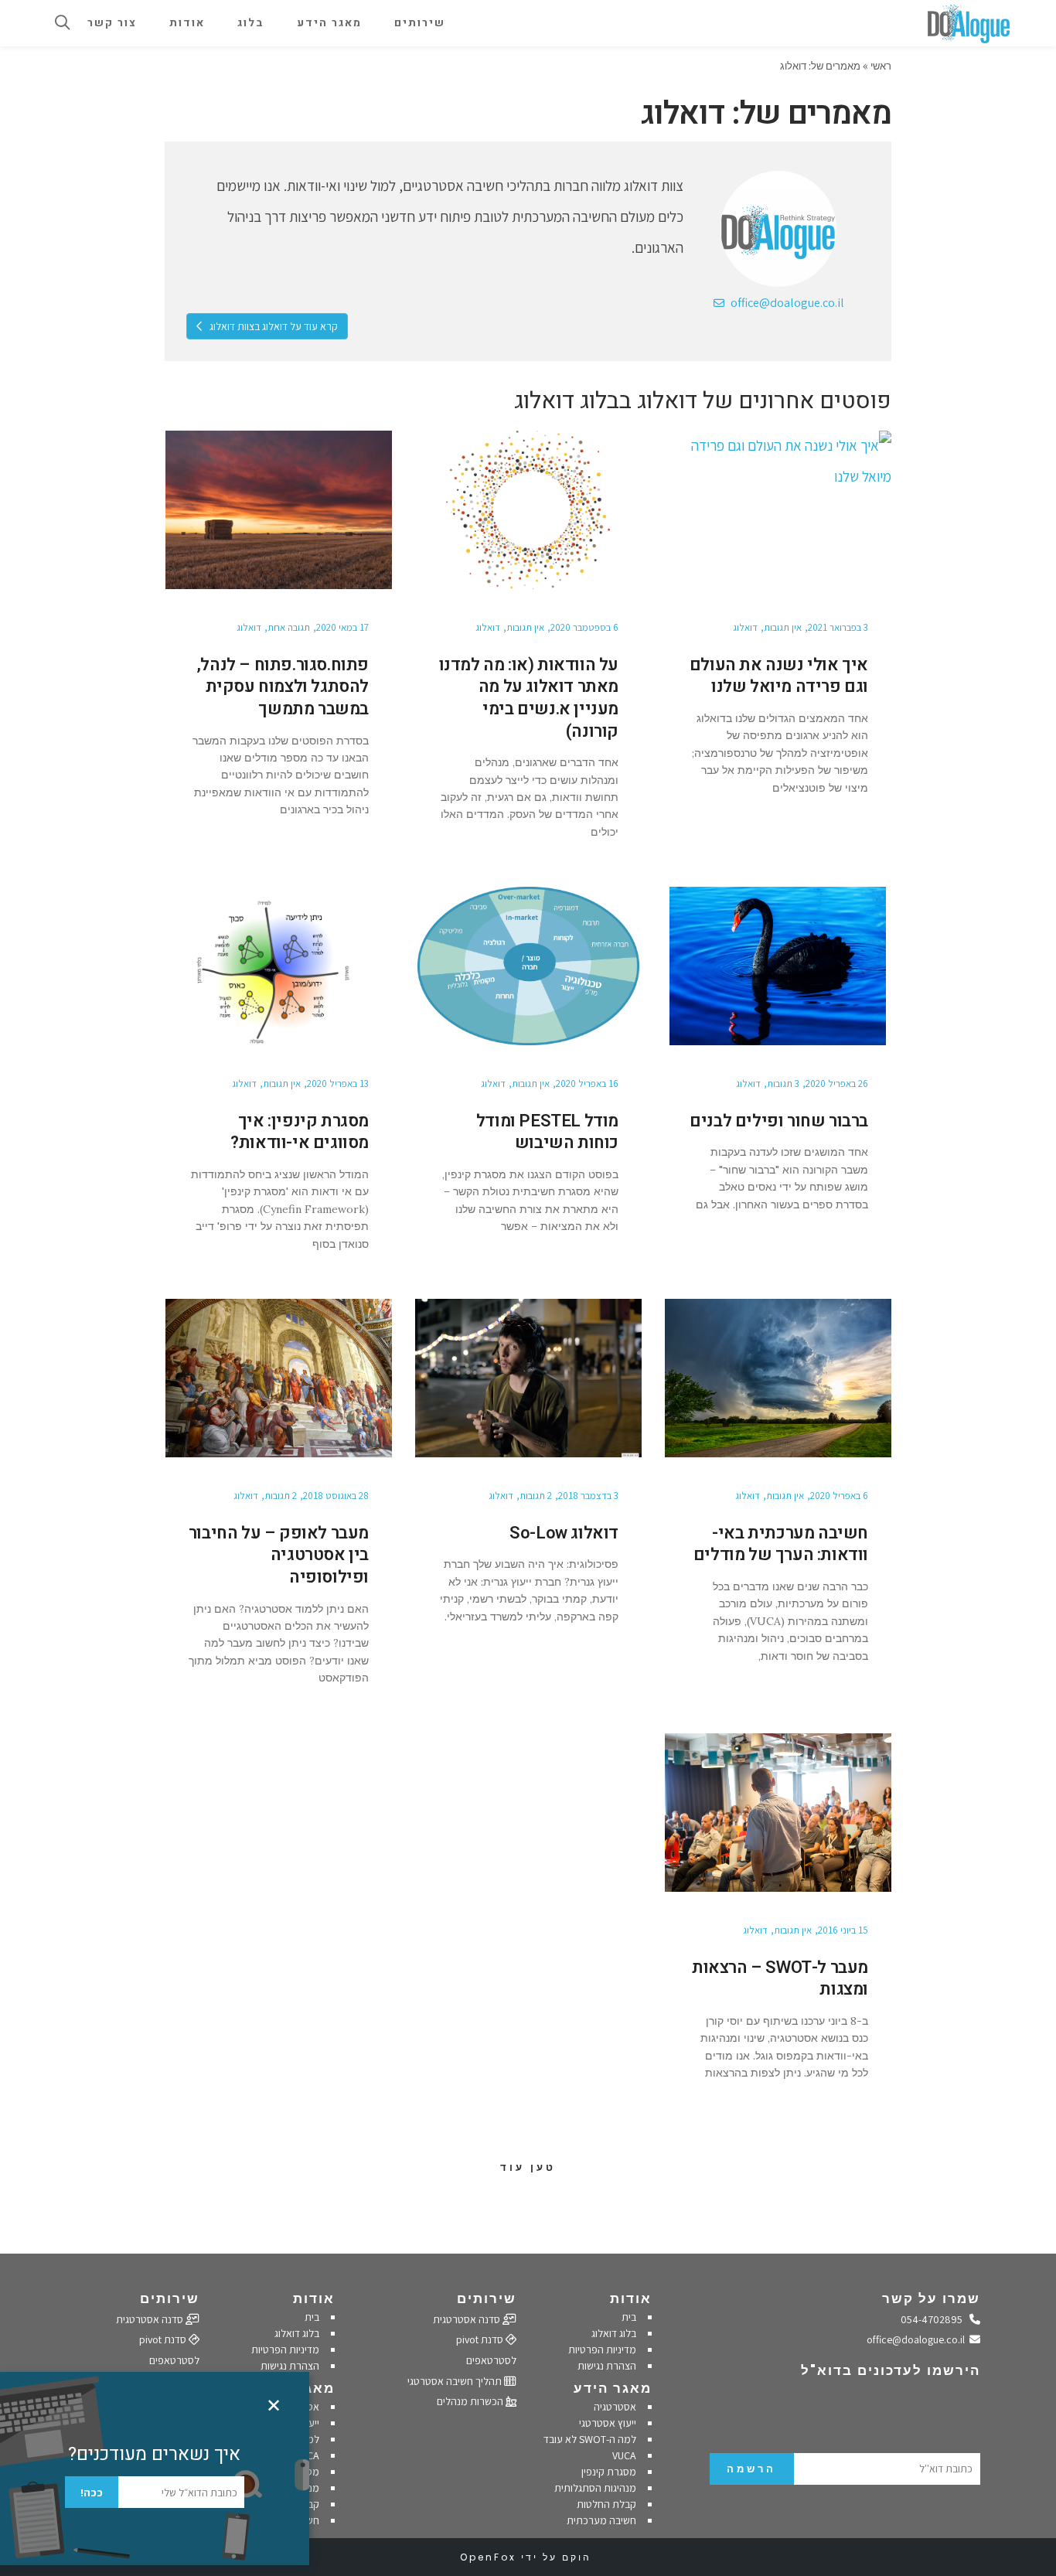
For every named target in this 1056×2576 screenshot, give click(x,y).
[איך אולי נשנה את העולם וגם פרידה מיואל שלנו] (778, 510)
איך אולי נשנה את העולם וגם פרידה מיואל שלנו (779, 676)
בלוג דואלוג (614, 2333)
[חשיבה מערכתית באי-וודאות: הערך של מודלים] (778, 1378)
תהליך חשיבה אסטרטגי (456, 2381)
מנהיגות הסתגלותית (595, 2488)
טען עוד (528, 2167)
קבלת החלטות (606, 2504)
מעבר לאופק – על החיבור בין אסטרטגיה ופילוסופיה (279, 1555)
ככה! (92, 2493)
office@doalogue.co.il (786, 303)
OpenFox (488, 2557)
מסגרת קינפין (609, 2472)
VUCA (624, 2455)
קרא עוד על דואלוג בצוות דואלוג (273, 326)
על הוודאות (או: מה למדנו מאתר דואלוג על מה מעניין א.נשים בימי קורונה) (529, 698)
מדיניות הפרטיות (602, 2349)
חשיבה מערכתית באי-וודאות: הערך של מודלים (781, 1544)
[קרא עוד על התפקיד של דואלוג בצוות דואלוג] (778, 229)
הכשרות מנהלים (471, 2401)
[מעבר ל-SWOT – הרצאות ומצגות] (778, 1813)
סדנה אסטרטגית (468, 2319)
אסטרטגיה (615, 2407)
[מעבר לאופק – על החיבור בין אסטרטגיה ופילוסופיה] (279, 1378)
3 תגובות (783, 1084)
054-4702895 (935, 2319)
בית (629, 2317)
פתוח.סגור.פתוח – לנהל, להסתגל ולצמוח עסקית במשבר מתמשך (283, 687)
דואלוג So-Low (564, 1533)
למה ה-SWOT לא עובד (590, 2439)
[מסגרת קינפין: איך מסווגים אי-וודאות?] (279, 966)
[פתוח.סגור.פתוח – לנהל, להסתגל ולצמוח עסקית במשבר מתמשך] (279, 510)
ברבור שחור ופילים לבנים (779, 1121)
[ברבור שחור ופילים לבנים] (778, 966)
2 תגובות (536, 1496)
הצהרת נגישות (607, 2366)
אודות (631, 2298)
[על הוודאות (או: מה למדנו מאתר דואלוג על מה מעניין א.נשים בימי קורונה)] (528, 510)
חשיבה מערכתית (601, 2520)
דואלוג (745, 627)
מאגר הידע (613, 2388)
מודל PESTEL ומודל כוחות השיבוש (547, 1132)
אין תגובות (783, 627)
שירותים (487, 2298)
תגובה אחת (289, 627)
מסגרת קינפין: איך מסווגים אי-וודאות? (300, 1132)
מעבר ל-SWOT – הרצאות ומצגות (780, 1979)
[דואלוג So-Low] (528, 1378)
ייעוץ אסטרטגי (608, 2423)
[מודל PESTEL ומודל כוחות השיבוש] (528, 966)
